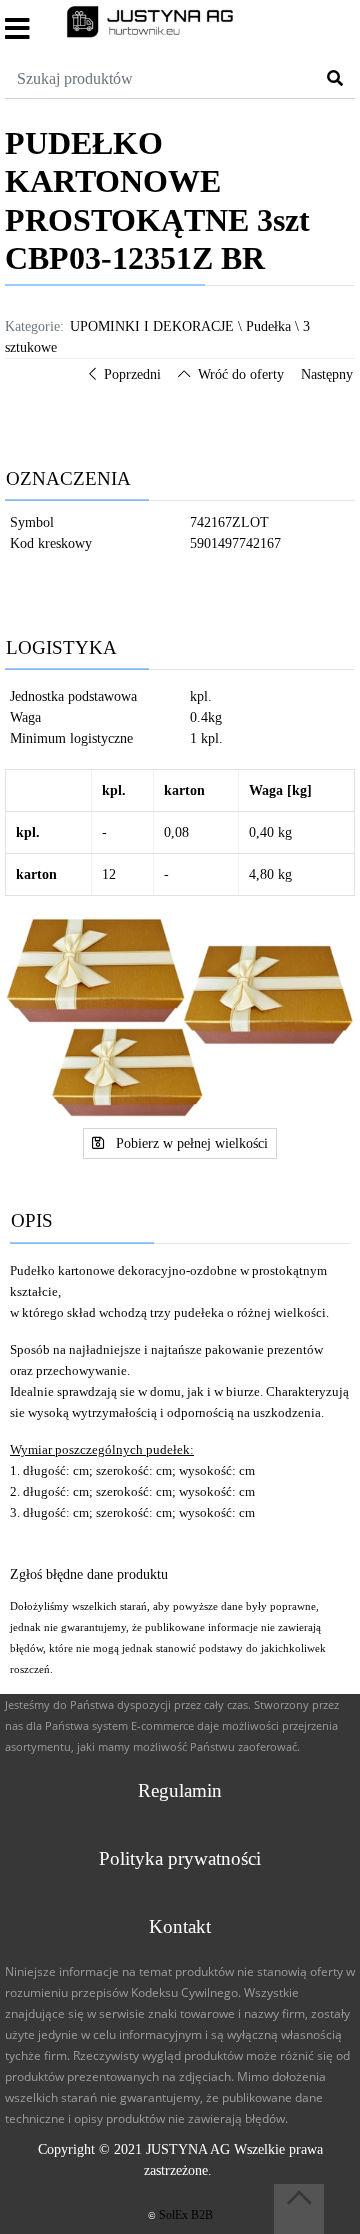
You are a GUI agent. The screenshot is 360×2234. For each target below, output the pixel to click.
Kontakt (180, 1926)
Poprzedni (132, 374)
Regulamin (180, 1790)
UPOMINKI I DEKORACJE (152, 326)
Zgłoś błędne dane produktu (89, 1574)
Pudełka (268, 326)
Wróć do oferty (241, 374)
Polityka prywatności (180, 1858)
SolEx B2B (186, 2215)
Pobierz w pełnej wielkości (190, 1143)
